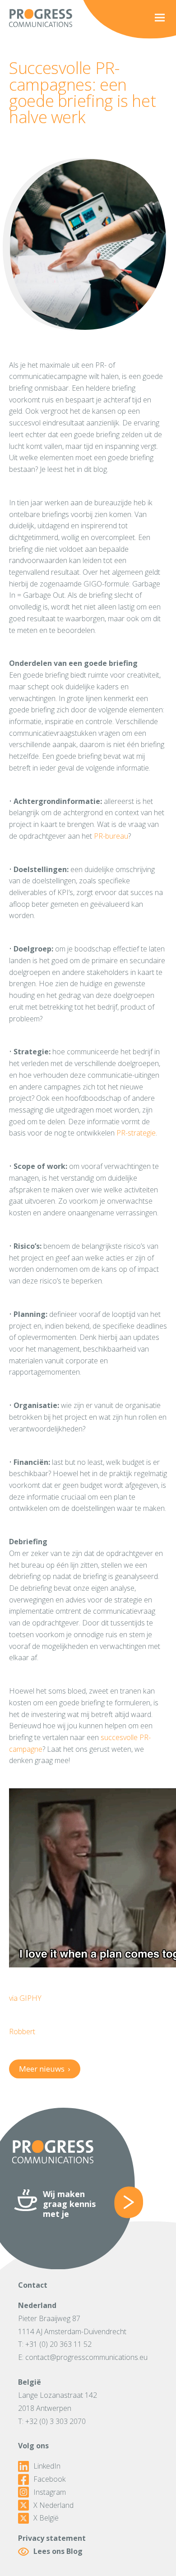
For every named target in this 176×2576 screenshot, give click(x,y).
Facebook (49, 2479)
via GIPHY (25, 1998)
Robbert (22, 2031)
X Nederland (53, 2505)
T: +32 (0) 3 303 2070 (52, 2421)
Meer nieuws (44, 2069)
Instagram (50, 2492)
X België (46, 2518)
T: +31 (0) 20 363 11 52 (55, 2344)
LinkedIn (47, 2466)
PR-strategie (136, 1133)
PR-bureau (111, 836)
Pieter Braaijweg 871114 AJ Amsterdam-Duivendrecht (72, 2325)
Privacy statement (52, 2538)
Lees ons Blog (58, 2551)
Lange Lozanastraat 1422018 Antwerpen (58, 2402)
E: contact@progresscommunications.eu (83, 2357)
